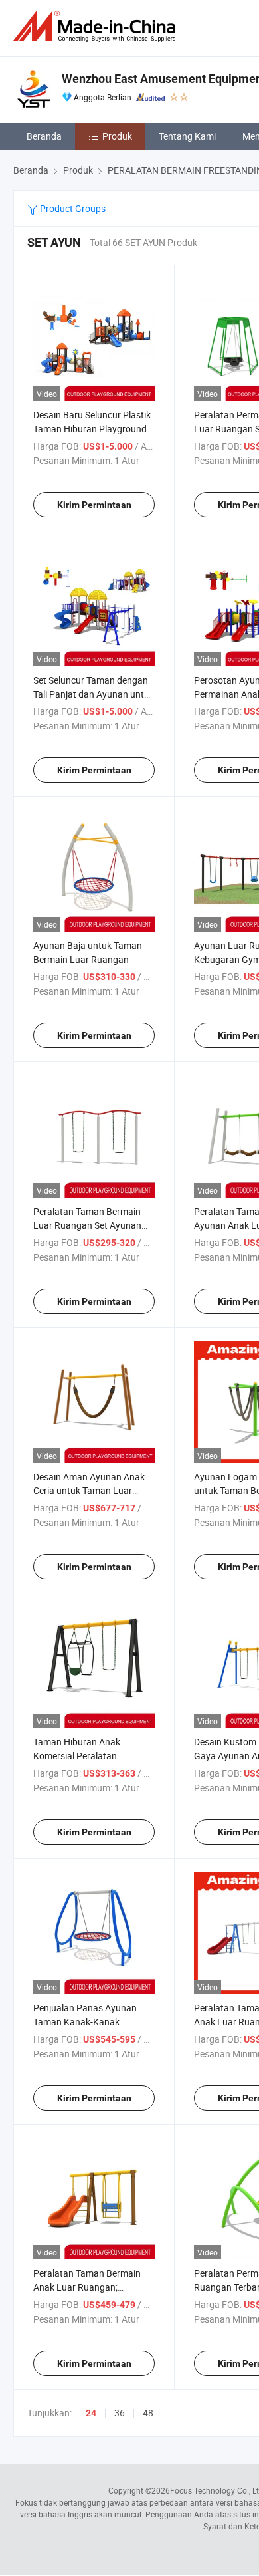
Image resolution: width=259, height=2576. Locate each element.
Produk (117, 136)
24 (91, 2413)
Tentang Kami (187, 136)
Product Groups (72, 208)
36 (120, 2413)
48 (148, 2413)
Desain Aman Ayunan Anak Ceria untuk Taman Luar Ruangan (89, 1490)
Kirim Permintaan (94, 505)
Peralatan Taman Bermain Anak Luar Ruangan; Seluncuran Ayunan (87, 2287)
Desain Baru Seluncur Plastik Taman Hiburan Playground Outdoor (92, 429)
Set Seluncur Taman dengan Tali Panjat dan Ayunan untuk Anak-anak (94, 694)
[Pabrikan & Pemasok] (97, 26)
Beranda (44, 136)
